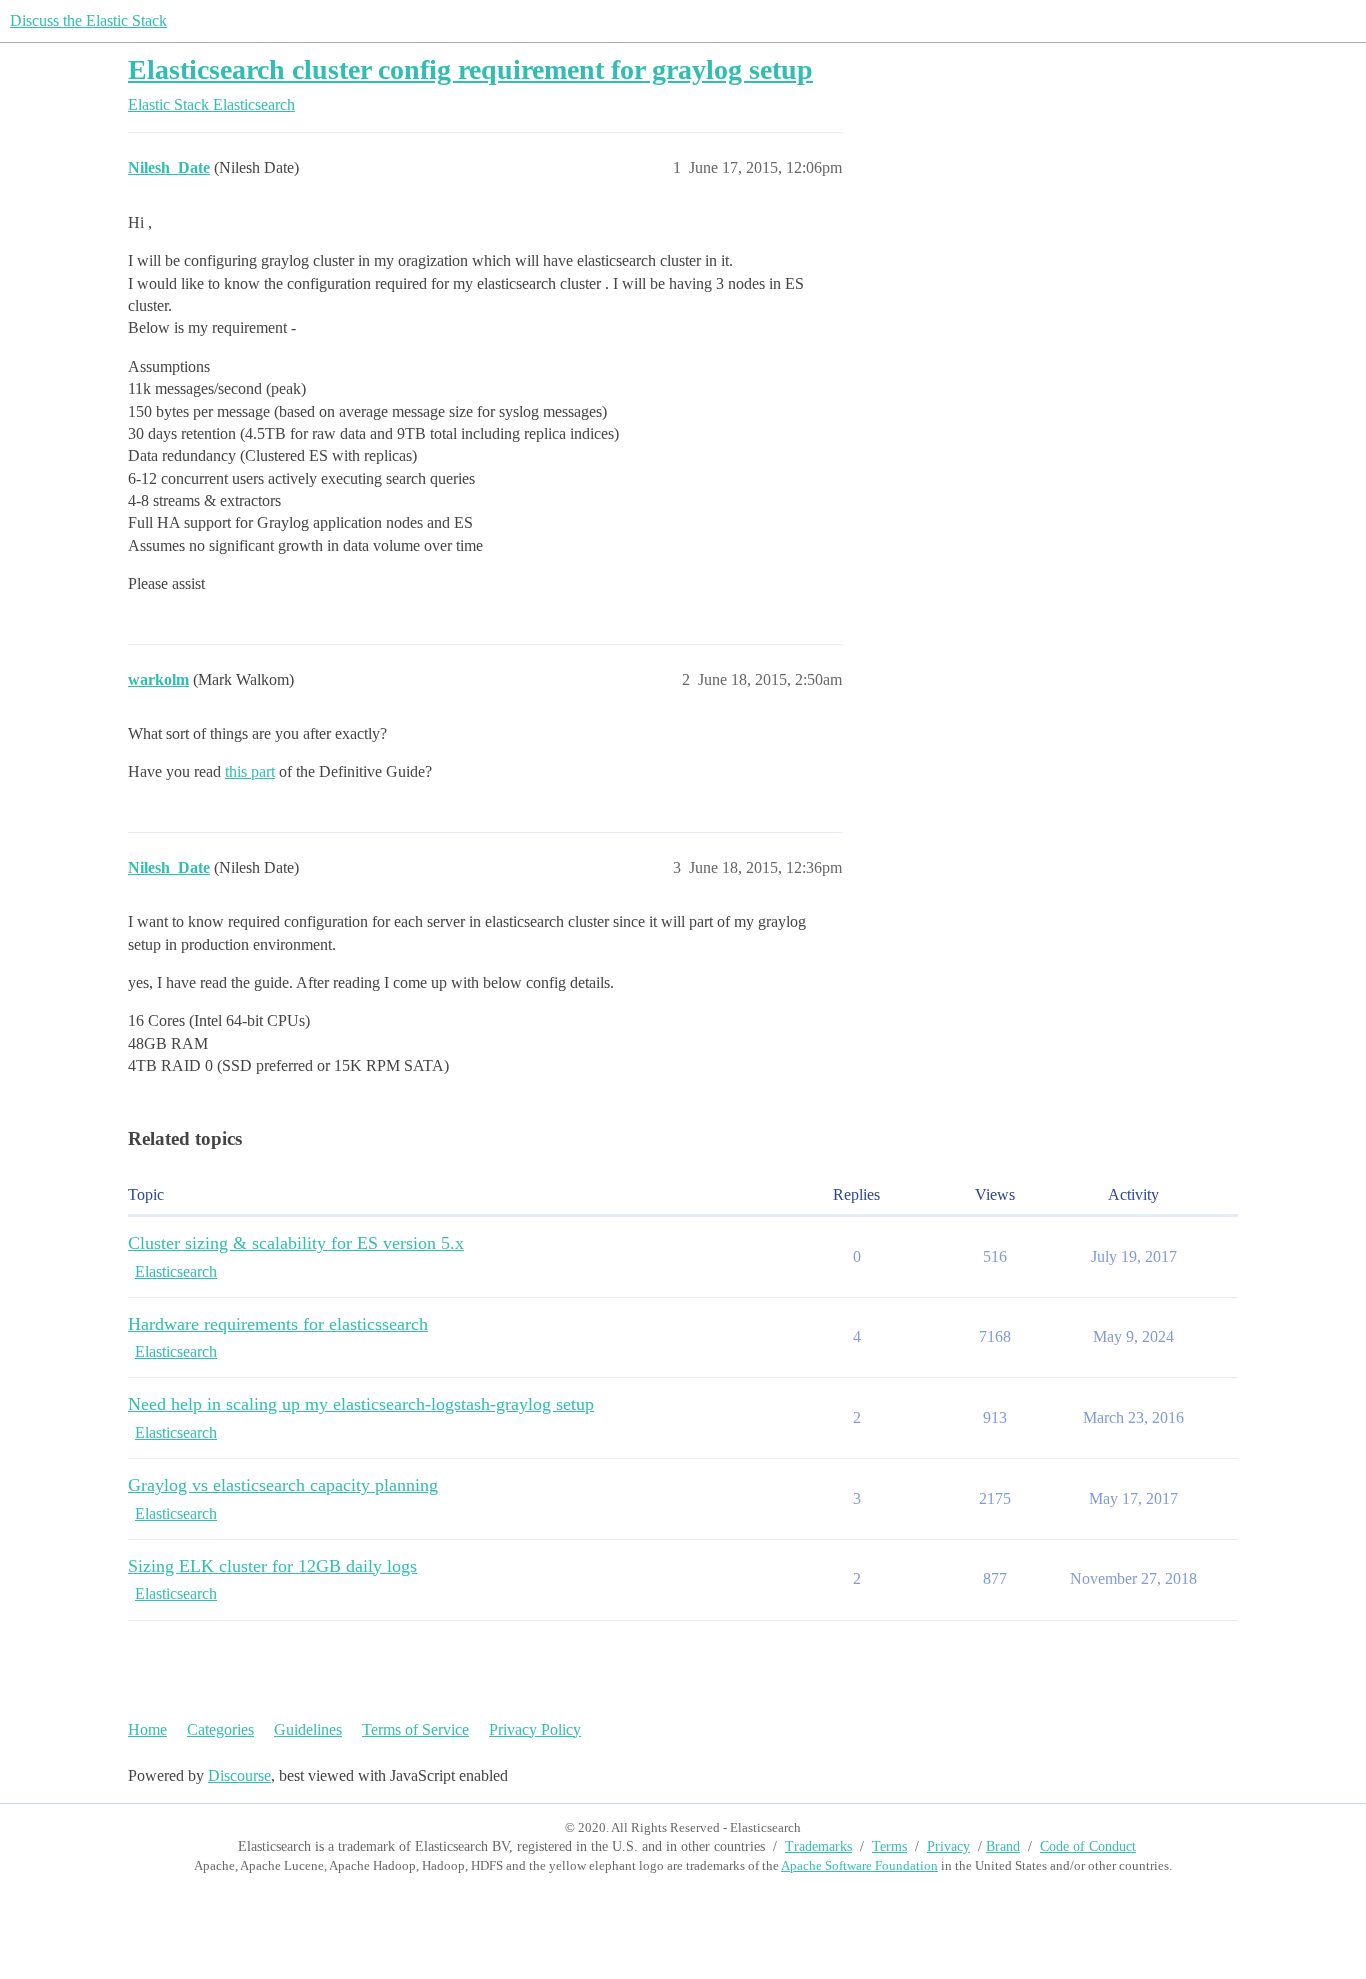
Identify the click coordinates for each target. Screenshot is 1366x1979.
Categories (220, 1729)
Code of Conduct (1088, 1846)
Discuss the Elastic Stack (88, 20)
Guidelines (308, 1729)
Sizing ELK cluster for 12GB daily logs (272, 1566)
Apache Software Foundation (859, 1865)
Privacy (948, 1846)
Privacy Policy (535, 1729)
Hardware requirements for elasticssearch (278, 1324)
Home (147, 1729)
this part (250, 771)
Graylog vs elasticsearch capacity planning (283, 1485)
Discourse (239, 1775)
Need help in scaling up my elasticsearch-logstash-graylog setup (361, 1404)
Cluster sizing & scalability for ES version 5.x (296, 1243)
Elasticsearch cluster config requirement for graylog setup (470, 69)
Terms (889, 1846)
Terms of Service (415, 1729)
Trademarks (818, 1846)
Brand (1003, 1846)
